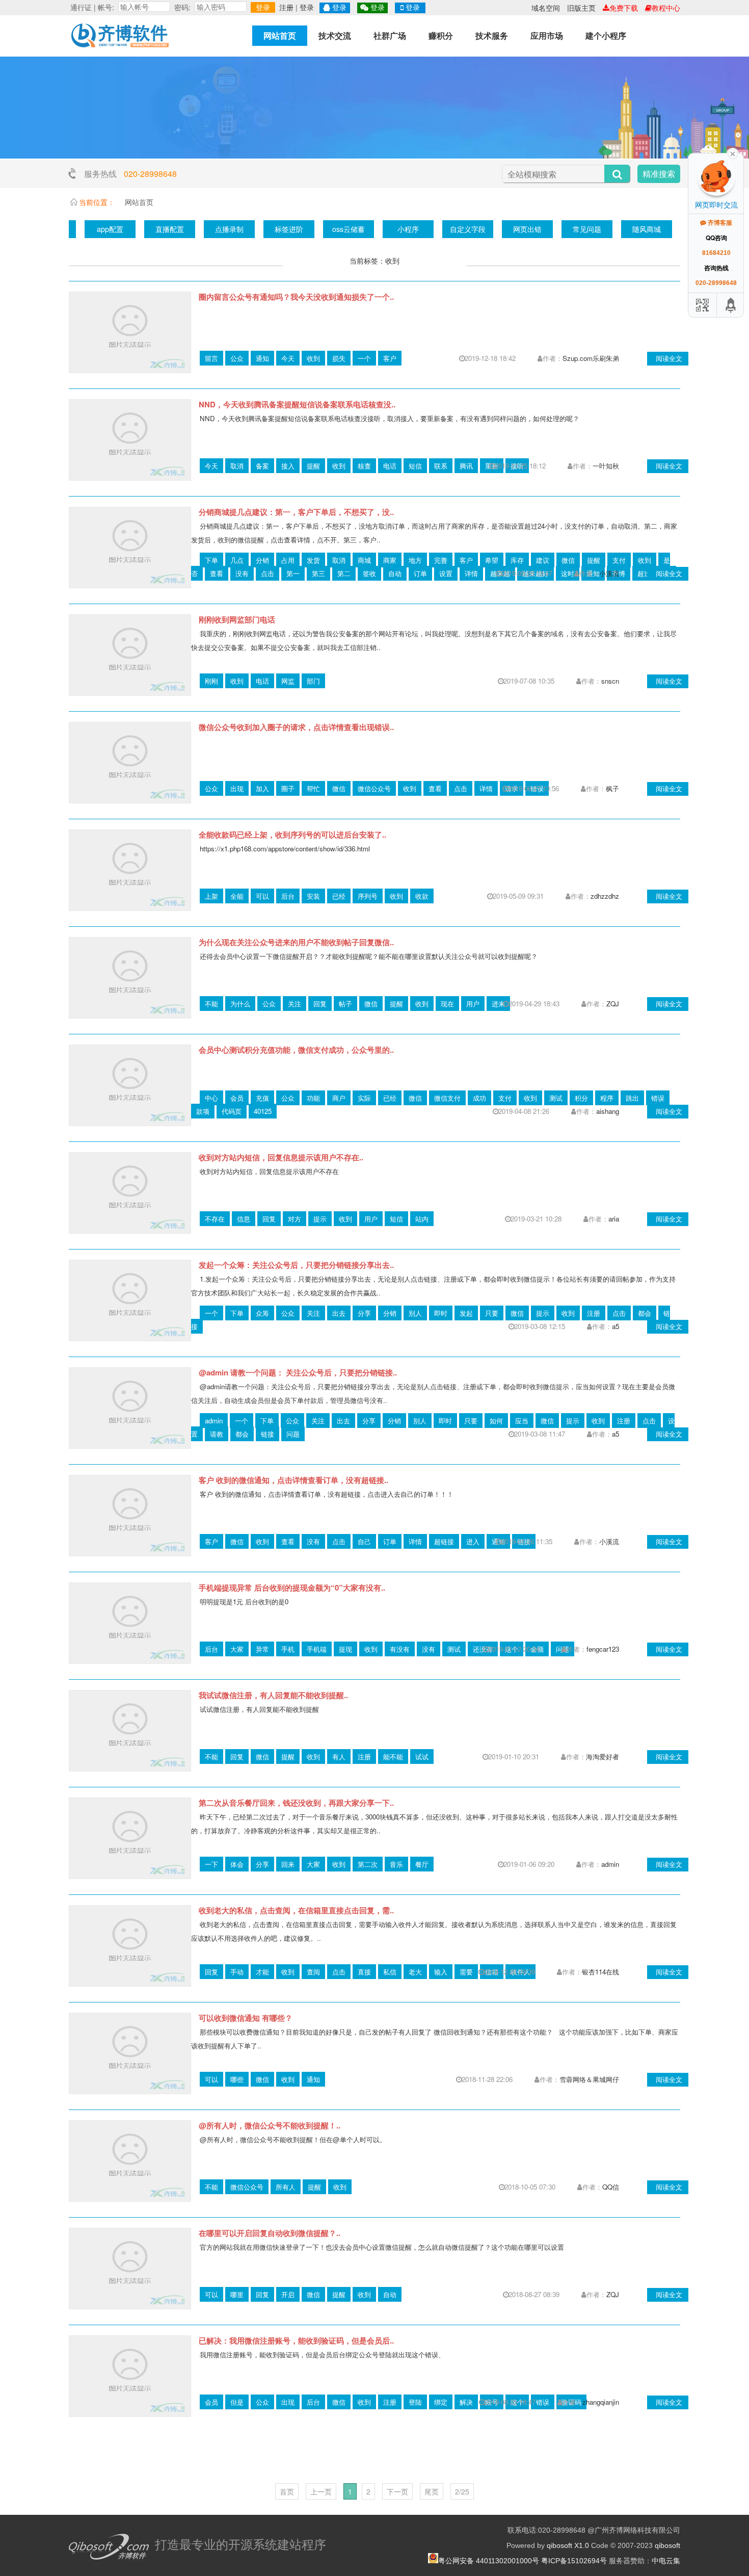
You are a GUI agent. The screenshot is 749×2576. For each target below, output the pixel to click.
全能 (237, 896)
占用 (288, 560)
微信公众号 (374, 788)
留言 (211, 358)
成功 (479, 1098)
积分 (581, 1098)
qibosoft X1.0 (568, 2545)
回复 (320, 1004)
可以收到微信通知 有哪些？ (246, 2018)
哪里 (237, 2294)
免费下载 (624, 8)
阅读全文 (669, 358)
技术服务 (492, 35)
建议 (543, 560)
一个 (364, 358)
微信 (568, 560)
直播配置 (170, 229)
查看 (217, 573)
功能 (313, 1098)
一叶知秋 (606, 466)
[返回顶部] (731, 305)
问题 (293, 1434)
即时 (441, 1313)
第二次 (368, 1864)
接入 (288, 466)
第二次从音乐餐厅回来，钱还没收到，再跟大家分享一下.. (296, 1803)
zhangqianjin (601, 2402)
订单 (420, 573)
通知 (262, 358)
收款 (422, 896)
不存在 (215, 1219)
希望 (492, 560)
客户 (390, 358)
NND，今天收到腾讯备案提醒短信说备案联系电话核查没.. (297, 404)
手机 (288, 1649)
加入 (262, 788)
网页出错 (527, 229)
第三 (318, 573)
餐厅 (422, 1864)
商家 (390, 560)
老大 (415, 1972)
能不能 (393, 1757)
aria (614, 1219)
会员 (237, 1098)
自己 (364, 1541)
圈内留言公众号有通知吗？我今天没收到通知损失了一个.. (296, 297)
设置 (446, 573)
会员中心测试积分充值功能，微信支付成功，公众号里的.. (296, 1050)
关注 (295, 1004)
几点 (237, 560)
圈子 (288, 788)
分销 (262, 560)
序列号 (368, 896)
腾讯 (466, 466)
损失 (339, 358)
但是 (237, 2402)
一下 (211, 1864)
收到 (313, 358)
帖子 (345, 1004)
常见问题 (587, 229)
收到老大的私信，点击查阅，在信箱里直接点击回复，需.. (296, 1910)
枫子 (612, 788)
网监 (288, 681)
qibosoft (667, 2545)
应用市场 (547, 35)
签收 (369, 573)
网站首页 (280, 35)
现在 (447, 1004)
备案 (262, 466)
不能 (211, 1004)
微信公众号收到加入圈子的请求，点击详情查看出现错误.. (296, 727)
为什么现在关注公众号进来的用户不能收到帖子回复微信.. (296, 942)
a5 (616, 1326)
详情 (471, 573)
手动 (237, 1972)
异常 (262, 1649)
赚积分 (441, 35)
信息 (244, 1219)
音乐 (396, 1864)
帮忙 (313, 788)
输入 (441, 1972)
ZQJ (613, 1004)
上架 (211, 896)
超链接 (444, 1541)
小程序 (408, 229)
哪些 (237, 2079)
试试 (422, 1757)
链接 (267, 1434)
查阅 (313, 1972)
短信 (415, 466)
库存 (517, 560)
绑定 (441, 2402)
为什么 (240, 1004)
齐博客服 (719, 223)
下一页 (397, 2491)
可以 (262, 896)
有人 (339, 1757)
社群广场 (390, 35)
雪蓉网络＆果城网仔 (589, 2079)
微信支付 (447, 1098)
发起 (466, 1313)
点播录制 (229, 229)
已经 (339, 896)
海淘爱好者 (603, 1757)
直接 (364, 1972)
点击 (267, 573)
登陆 (415, 2402)
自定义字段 (468, 229)
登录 (263, 7)
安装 (313, 896)
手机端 (317, 1649)
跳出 (632, 1098)
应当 (522, 1421)
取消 (237, 466)
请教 (217, 1434)
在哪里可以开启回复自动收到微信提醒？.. (270, 2233)
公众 (237, 358)
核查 (364, 466)
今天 (288, 358)
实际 (364, 1098)
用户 (473, 1004)
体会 (237, 1864)
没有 (242, 573)
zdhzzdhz (605, 896)
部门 (313, 681)
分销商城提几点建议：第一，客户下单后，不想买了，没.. (296, 512)
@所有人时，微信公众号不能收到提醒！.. (270, 2125)
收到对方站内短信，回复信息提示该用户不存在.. (281, 1157)
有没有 (400, 1649)
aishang (608, 1111)
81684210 (716, 253)
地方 (415, 560)
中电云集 (666, 2561)
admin (214, 1421)
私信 (390, 1972)
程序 (607, 1098)
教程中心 (666, 8)
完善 (441, 560)
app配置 (110, 229)
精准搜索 (659, 174)
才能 (262, 1972)
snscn (610, 681)
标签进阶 (289, 229)
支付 (619, 560)
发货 (313, 560)
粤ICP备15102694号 (574, 2561)
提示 (320, 1219)
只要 (492, 1313)
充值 (262, 1098)
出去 (339, 1313)
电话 (390, 466)
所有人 (286, 2187)
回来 (288, 1864)
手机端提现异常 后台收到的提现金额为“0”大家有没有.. (292, 1588)
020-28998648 (150, 174)
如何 (496, 1421)
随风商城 (647, 229)
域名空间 (546, 8)
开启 (288, 2294)
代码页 (232, 1111)
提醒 (313, 466)
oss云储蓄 (349, 229)
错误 (658, 1098)
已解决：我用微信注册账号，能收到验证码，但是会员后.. (296, 2340)
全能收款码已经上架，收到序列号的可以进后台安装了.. (292, 835)
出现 (237, 788)
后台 (288, 896)
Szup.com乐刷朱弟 (591, 358)
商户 (339, 1098)
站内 (422, 1219)
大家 (237, 1649)
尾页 (432, 2491)
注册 (286, 7)
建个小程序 (606, 35)
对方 (295, 1219)
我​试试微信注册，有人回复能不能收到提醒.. (273, 1695)
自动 (395, 573)
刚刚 (211, 681)
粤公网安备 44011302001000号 (489, 2561)
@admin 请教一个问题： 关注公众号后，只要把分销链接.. (298, 1372)
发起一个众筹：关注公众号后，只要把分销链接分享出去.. (296, 1265)
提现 (345, 1649)
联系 (441, 466)
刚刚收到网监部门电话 (237, 619)
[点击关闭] (733, 153)
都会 (645, 1313)
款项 (203, 1111)
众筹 (262, 1313)
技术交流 (335, 35)
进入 (473, 1541)
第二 (344, 573)
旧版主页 (581, 8)
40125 (263, 1111)
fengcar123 (603, 1649)
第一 (293, 573)
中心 (211, 1098)
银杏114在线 (600, 1972)
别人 (415, 1313)
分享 (364, 1313)
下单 (211, 560)
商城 (364, 560)
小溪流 (609, 573)
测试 (556, 1098)
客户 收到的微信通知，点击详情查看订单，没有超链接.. (293, 1480)
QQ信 (611, 2187)
